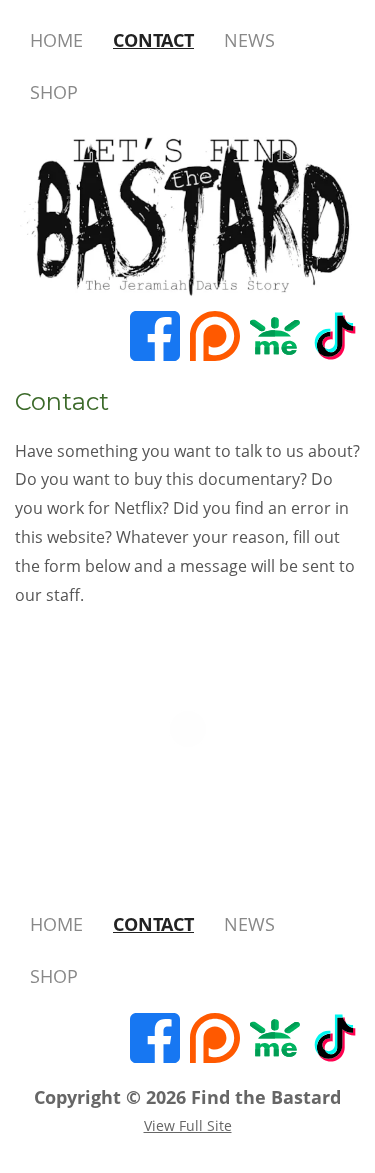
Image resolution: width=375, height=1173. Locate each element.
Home (56, 40)
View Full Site (188, 1125)
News (249, 40)
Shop (54, 92)
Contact (153, 40)
